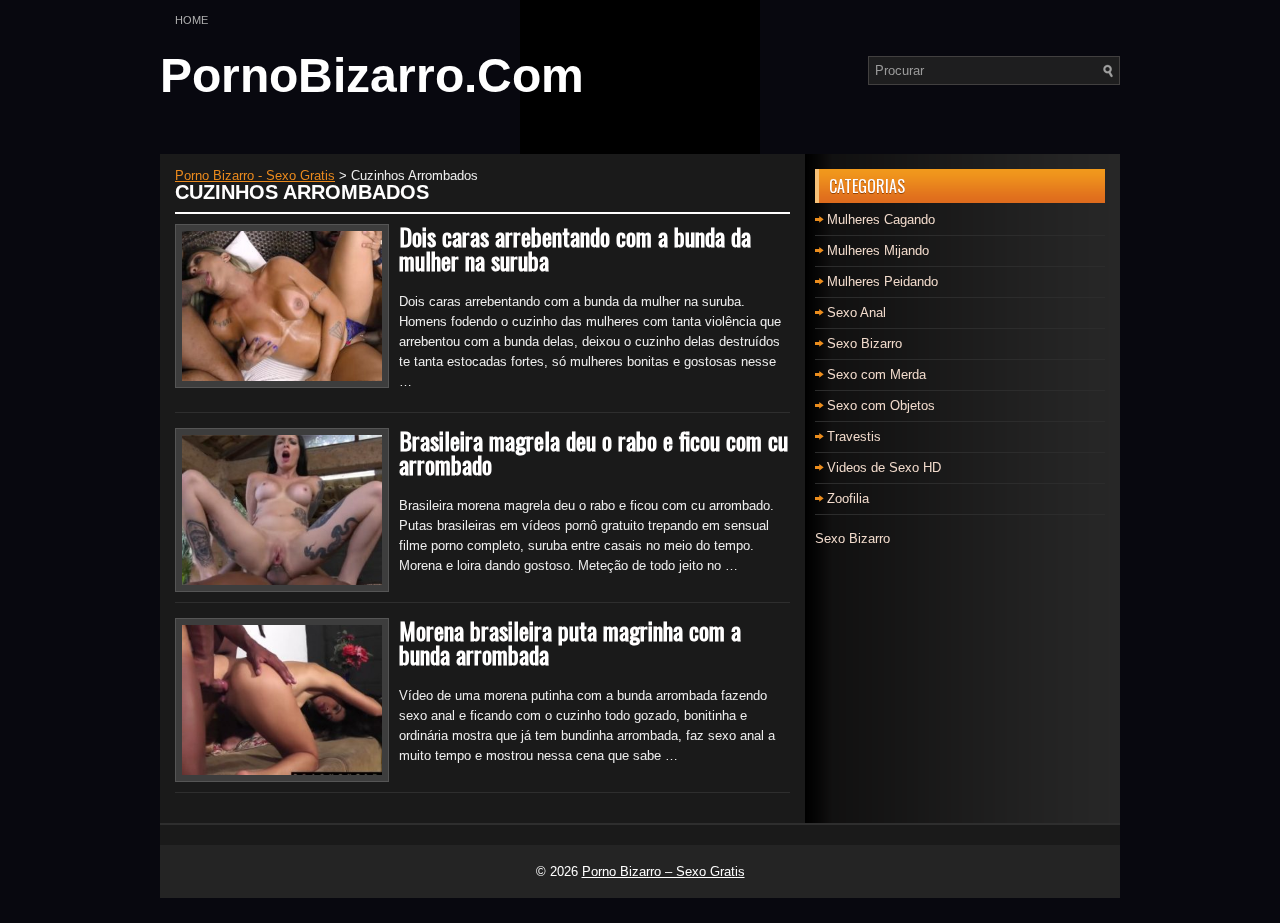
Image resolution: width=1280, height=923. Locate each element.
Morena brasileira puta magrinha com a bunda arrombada (570, 642)
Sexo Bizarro (864, 343)
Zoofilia (848, 498)
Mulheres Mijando (878, 250)
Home (191, 20)
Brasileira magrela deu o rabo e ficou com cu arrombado (593, 452)
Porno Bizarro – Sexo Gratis (663, 871)
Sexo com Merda (876, 374)
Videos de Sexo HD (884, 467)
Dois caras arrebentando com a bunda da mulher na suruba (575, 248)
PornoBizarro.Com (372, 75)
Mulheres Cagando (881, 219)
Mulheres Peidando (882, 281)
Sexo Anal (856, 312)
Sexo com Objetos (881, 405)
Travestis (854, 436)
